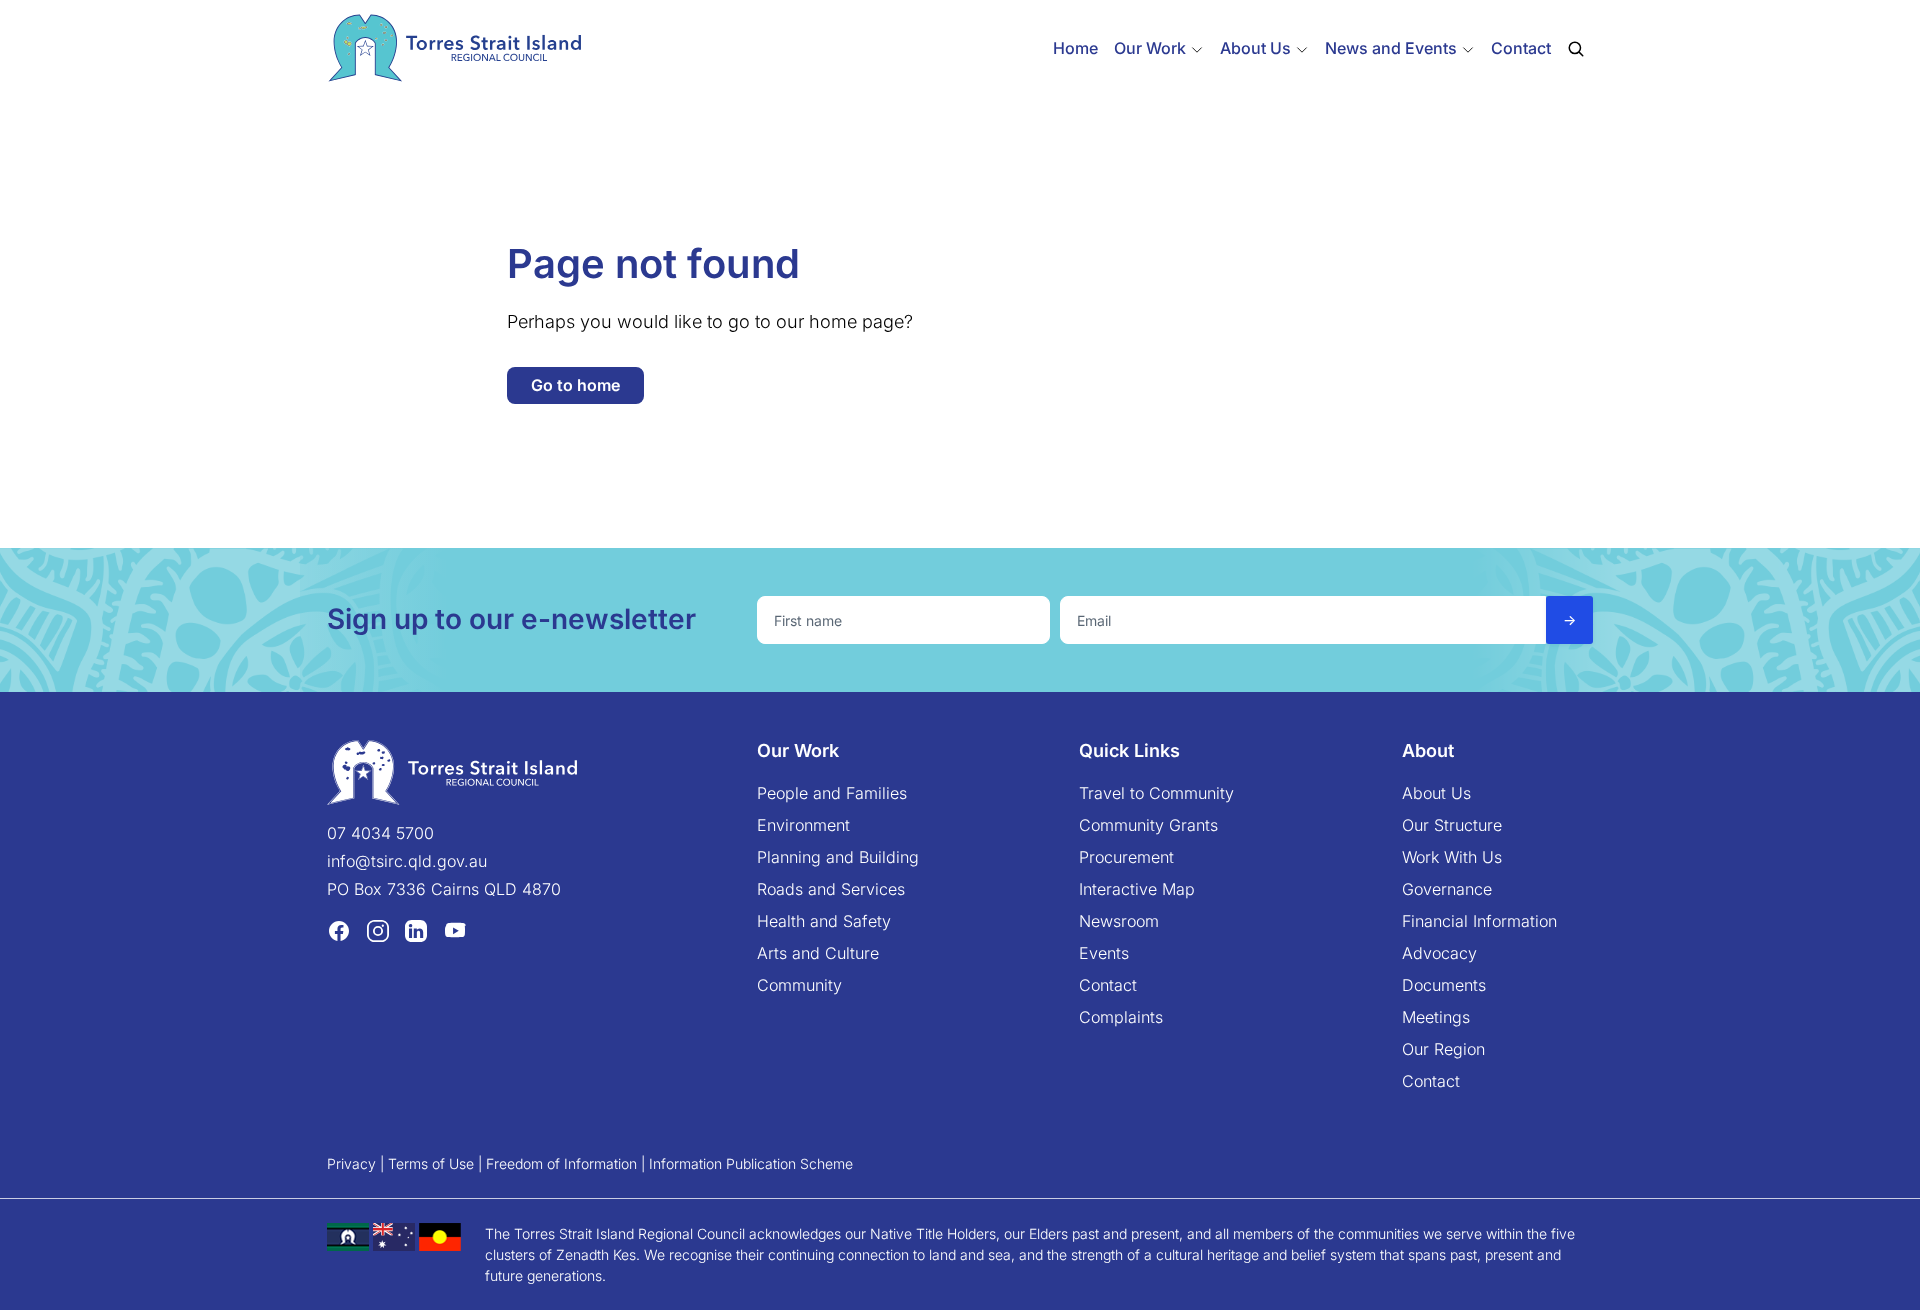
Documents (1444, 985)
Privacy (351, 1163)
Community (799, 985)
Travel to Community (1156, 793)
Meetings (1436, 1017)
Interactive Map (1137, 889)
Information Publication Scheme (751, 1163)
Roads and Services (831, 889)
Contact (1521, 48)
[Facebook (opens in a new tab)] (339, 930)
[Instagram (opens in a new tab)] (378, 930)
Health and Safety (824, 921)
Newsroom (1119, 921)
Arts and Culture (818, 953)
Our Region (1443, 1049)
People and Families (832, 793)
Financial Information (1479, 921)
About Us (1436, 793)
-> (1569, 619)
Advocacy (1439, 953)
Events (1104, 953)
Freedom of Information (561, 1163)
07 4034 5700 (380, 833)
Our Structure (1452, 825)
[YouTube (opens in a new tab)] (455, 930)
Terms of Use (431, 1163)
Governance (1447, 889)
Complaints (1121, 1017)
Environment (803, 825)
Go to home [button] (575, 385)
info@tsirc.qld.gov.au (407, 861)
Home (1075, 48)
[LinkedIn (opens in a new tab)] (416, 930)
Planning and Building (838, 857)
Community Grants (1148, 825)
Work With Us (1452, 857)
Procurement (1126, 857)
